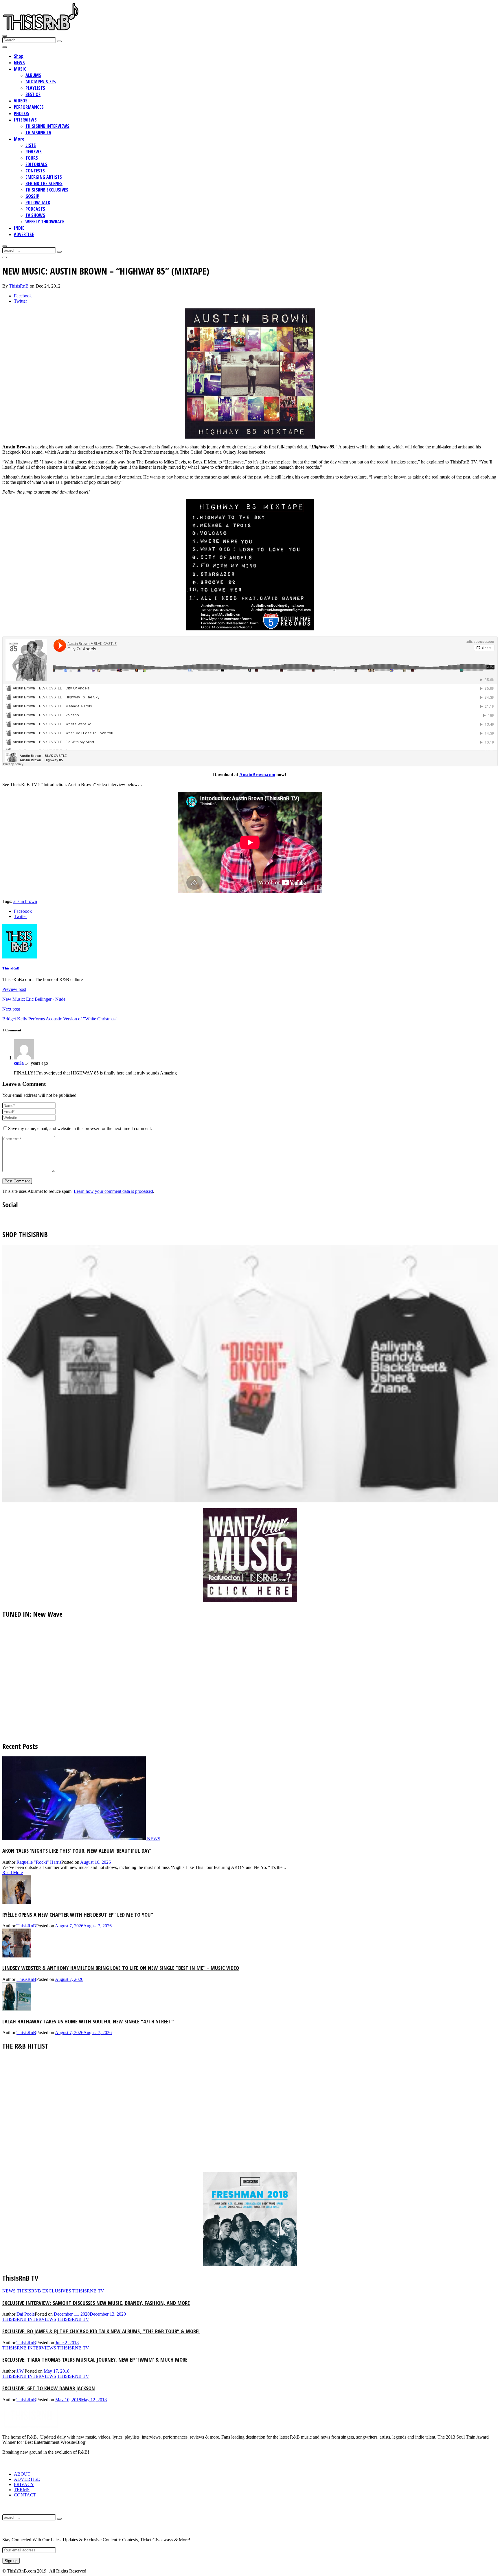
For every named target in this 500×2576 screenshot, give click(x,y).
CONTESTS (35, 171)
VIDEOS (21, 101)
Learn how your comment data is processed (113, 1191)
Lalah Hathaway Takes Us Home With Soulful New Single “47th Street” (88, 2021)
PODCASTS (35, 209)
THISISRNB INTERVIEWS (47, 126)
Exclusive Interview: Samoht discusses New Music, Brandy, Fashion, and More (96, 2303)
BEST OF (33, 94)
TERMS (22, 2490)
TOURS (32, 158)
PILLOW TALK (38, 203)
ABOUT (22, 2474)
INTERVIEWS (25, 120)
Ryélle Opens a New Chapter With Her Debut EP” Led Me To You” (78, 1914)
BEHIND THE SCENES (44, 183)
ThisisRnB (19, 286)
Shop (19, 56)
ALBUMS (33, 75)
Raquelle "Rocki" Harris (39, 1862)
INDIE (19, 228)
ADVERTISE (24, 234)
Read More (13, 1873)
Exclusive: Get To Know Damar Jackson (49, 2388)
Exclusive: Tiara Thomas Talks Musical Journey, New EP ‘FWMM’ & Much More (95, 2359)
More (19, 139)
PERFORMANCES (29, 107)
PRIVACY (24, 2484)
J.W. (21, 2371)
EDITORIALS (36, 164)
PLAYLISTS (35, 88)
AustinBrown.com (257, 775)
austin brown (25, 901)
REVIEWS (34, 152)
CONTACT (25, 2495)
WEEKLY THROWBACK (45, 222)
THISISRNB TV (38, 133)
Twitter (20, 301)
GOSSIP (32, 196)
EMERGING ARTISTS (44, 177)
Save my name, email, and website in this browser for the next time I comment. (80, 1128)
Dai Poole (26, 2314)
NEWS (19, 62)
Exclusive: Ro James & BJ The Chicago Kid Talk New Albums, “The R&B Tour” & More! (101, 2331)
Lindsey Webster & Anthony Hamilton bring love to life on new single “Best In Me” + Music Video (121, 1968)
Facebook (23, 296)
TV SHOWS (35, 215)
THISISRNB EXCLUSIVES (47, 190)
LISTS (31, 145)
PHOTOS (22, 113)
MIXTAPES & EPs (41, 82)
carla (19, 1063)
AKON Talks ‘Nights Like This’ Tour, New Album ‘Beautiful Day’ (77, 1851)
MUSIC (20, 69)
